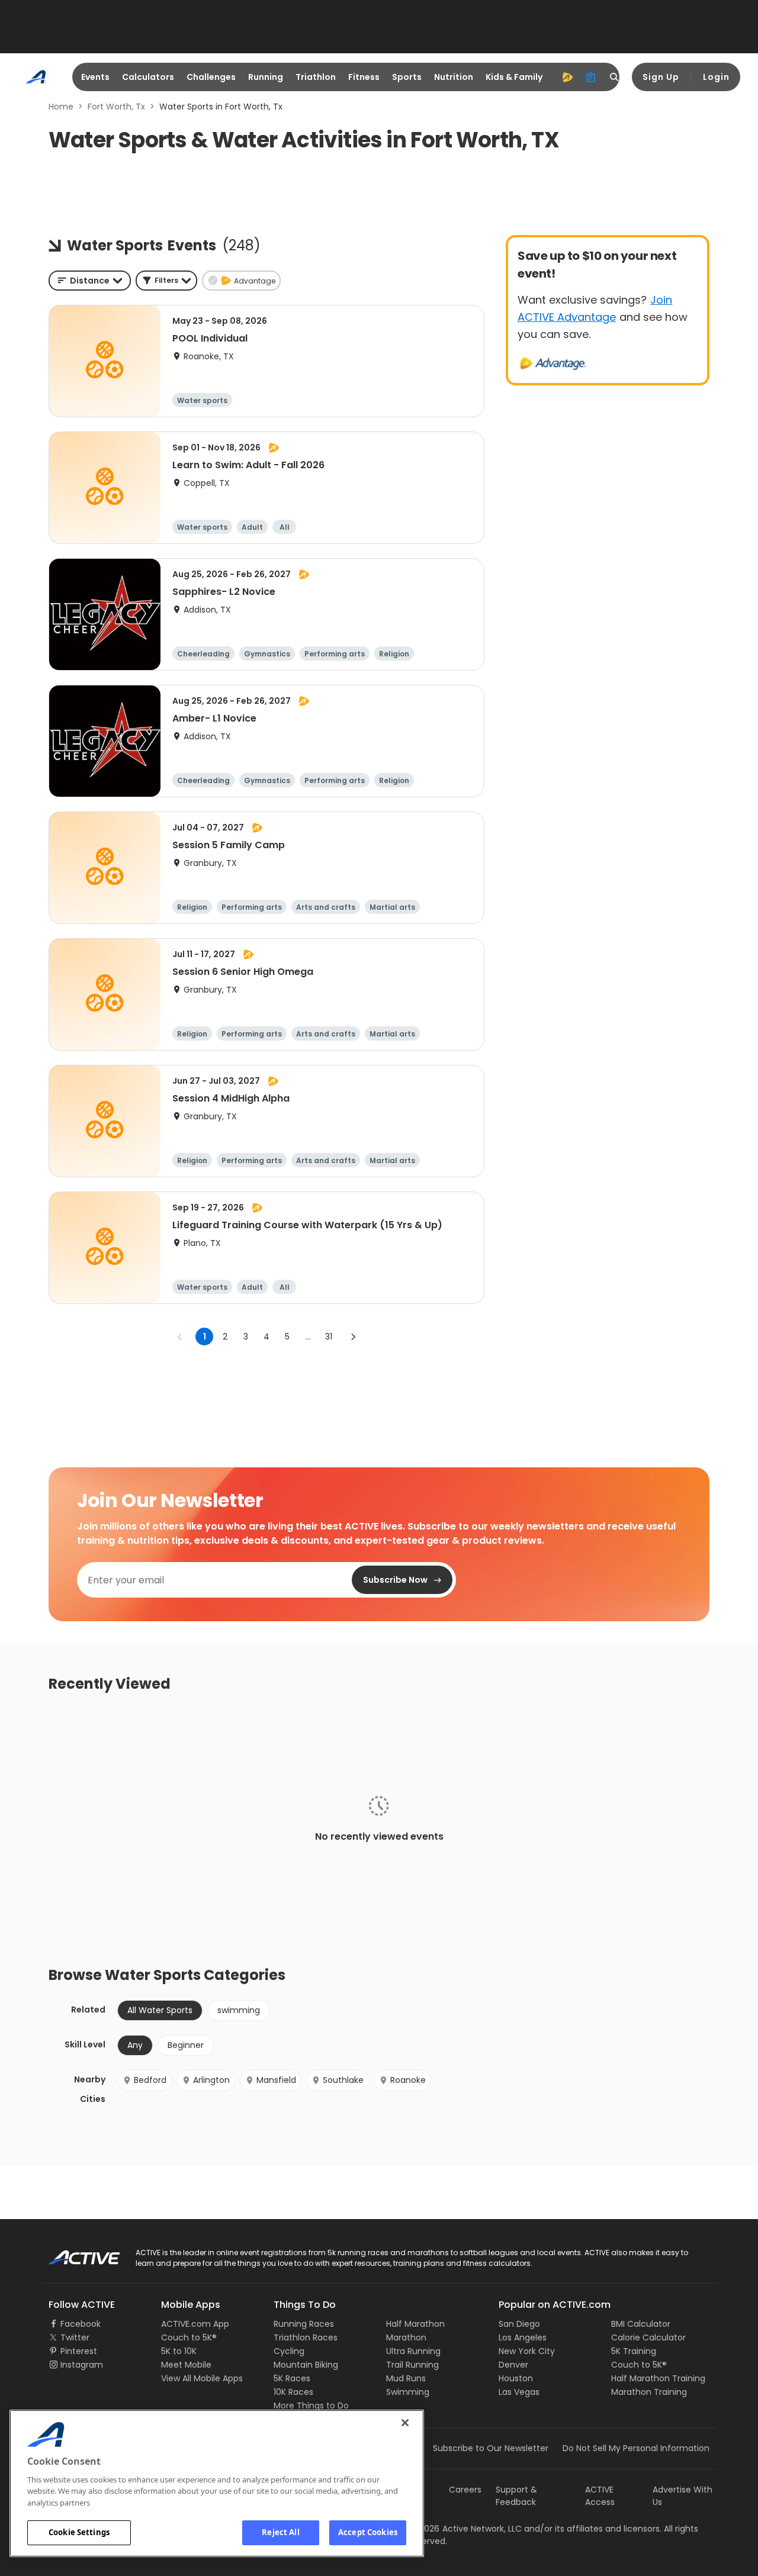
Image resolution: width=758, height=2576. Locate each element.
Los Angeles (523, 2337)
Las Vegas (519, 2392)
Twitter (75, 2337)
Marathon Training (649, 2392)
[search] (615, 77)
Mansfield (276, 2080)
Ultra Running (413, 2351)
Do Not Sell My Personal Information (636, 2448)
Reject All (280, 2532)
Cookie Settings (79, 2532)
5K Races (292, 2378)
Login (716, 77)
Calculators (148, 77)
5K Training (634, 2351)
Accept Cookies (368, 2532)
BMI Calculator (641, 2324)
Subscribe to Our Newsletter (491, 2448)
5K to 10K (179, 2351)
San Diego (519, 2324)
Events (95, 77)
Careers (465, 2490)
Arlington (211, 2080)
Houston (516, 2378)
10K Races (293, 2392)
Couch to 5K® (189, 2337)
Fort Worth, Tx (116, 107)
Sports (407, 77)
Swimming (408, 2392)
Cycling (289, 2351)
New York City (527, 2351)
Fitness (364, 77)
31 (329, 1337)
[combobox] (90, 281)
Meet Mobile (186, 2365)
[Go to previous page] (180, 1337)
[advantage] (567, 77)
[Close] (405, 2423)
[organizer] (591, 77)
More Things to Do (311, 2406)
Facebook (81, 2324)
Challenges (211, 77)
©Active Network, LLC (465, 2529)
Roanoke (408, 2080)
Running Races (304, 2324)
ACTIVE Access (600, 2496)
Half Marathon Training (658, 2378)
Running (266, 77)
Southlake (343, 2080)
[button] (166, 281)
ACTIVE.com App (195, 2324)
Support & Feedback (516, 2496)
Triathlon (316, 77)
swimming (239, 2010)
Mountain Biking (306, 2365)
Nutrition (454, 77)
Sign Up (661, 77)
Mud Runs (406, 2378)
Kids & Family (514, 77)
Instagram (82, 2365)
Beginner (186, 2045)
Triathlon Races (306, 2337)
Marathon (406, 2337)
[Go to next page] (353, 1337)
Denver (513, 2365)
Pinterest (79, 2351)
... (308, 1337)
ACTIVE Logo (74, 2253)
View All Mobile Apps (202, 2378)
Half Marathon (415, 2324)
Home (61, 107)
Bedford (150, 2080)
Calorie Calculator (648, 2337)
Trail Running (412, 2365)
